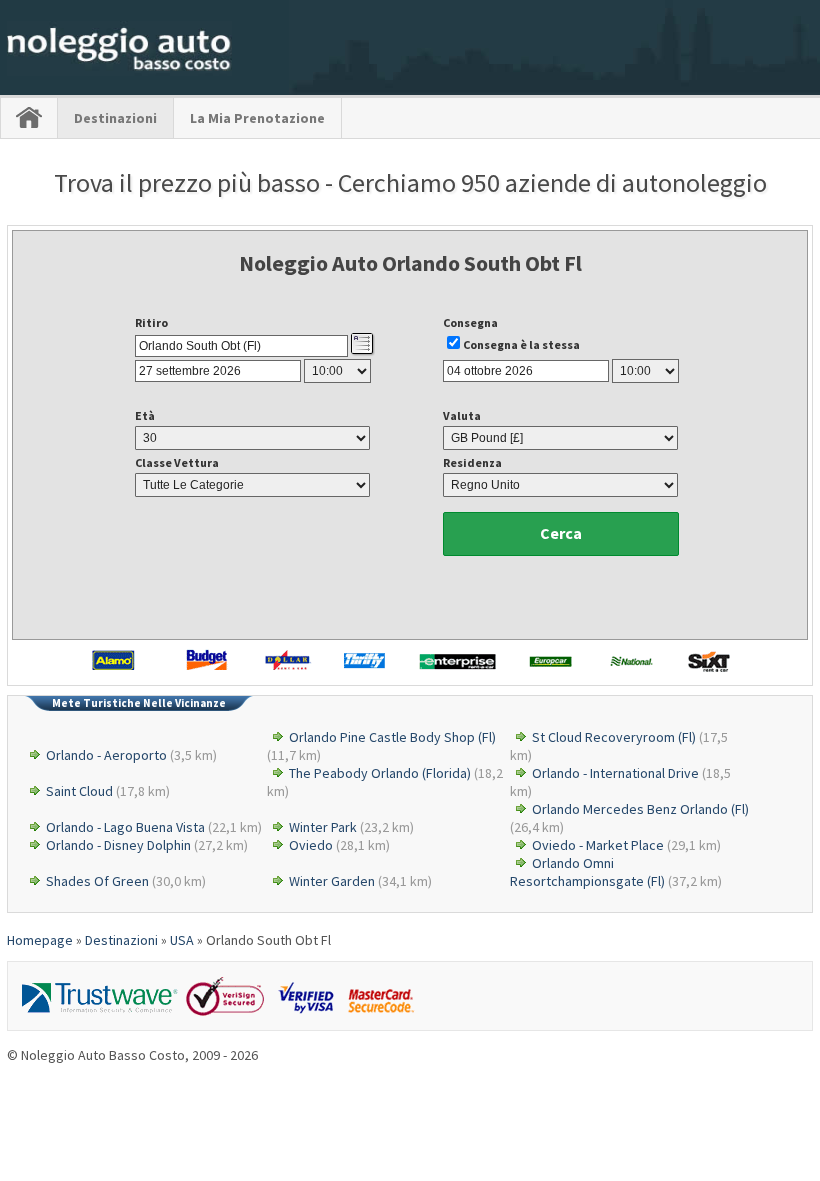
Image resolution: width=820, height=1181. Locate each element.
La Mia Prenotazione (257, 118)
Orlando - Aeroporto (106, 755)
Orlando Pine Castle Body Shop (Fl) (392, 737)
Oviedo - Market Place (598, 845)
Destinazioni (115, 118)
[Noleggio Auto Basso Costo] (119, 71)
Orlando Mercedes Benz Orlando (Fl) (640, 809)
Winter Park (323, 827)
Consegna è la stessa (521, 344)
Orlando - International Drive (615, 773)
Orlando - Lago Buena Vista (125, 827)
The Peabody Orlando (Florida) (380, 773)
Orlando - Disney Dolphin (118, 845)
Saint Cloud (79, 791)
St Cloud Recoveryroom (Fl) (614, 737)
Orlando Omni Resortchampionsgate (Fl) (587, 872)
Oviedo (311, 845)
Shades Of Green (97, 881)
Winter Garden (332, 881)
